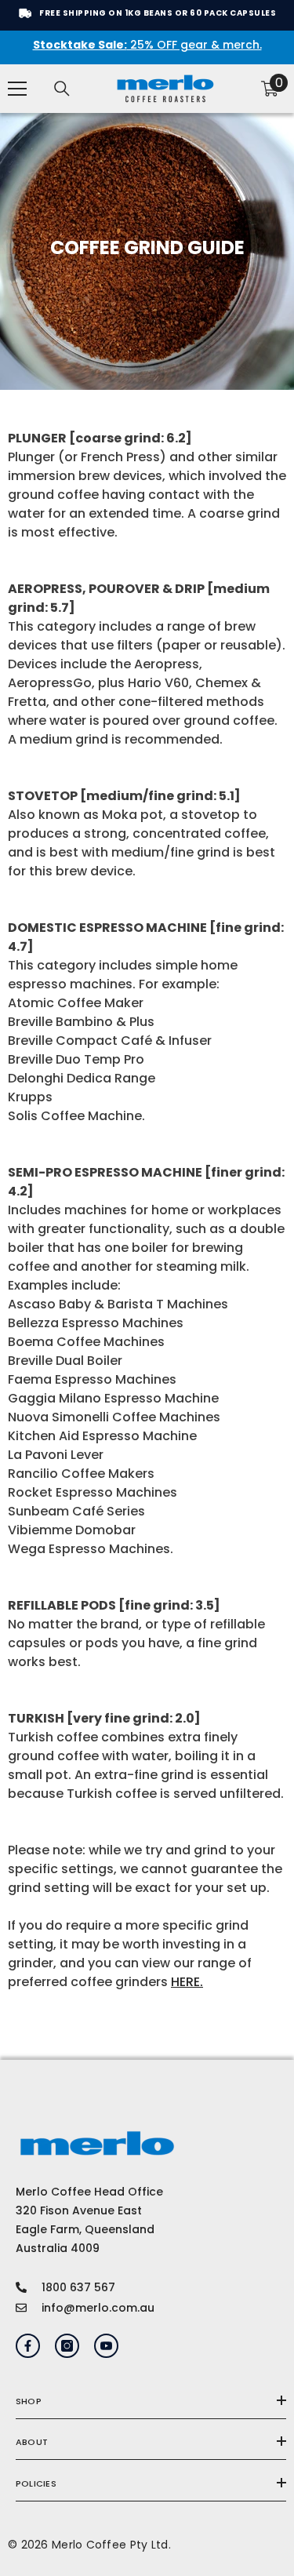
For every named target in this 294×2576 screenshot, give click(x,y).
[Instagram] (67, 2346)
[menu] (17, 89)
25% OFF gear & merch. (147, 45)
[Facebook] (28, 2346)
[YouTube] (106, 2346)
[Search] (62, 89)
